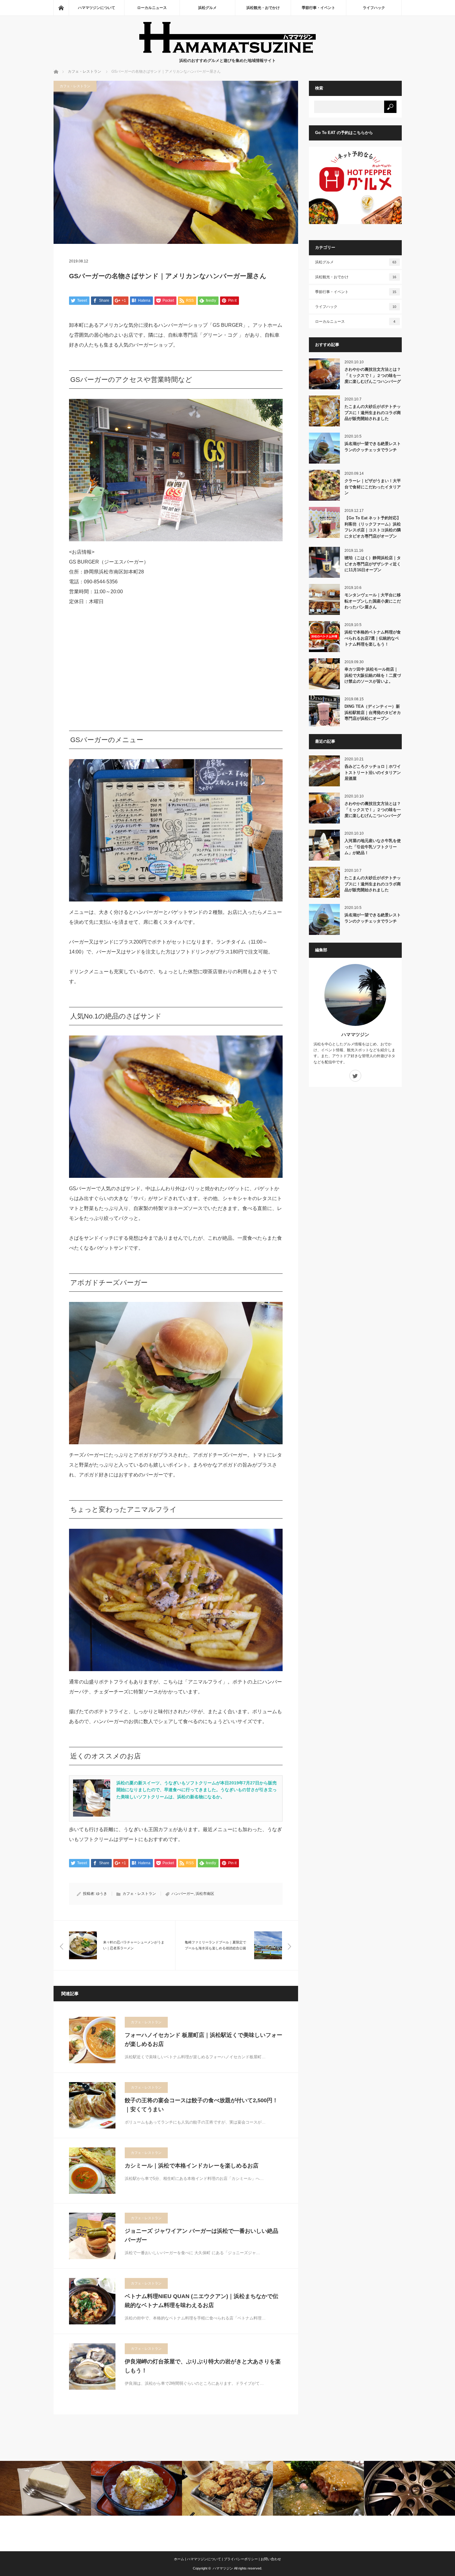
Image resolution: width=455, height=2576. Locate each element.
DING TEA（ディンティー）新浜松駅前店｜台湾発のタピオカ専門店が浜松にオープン (373, 712)
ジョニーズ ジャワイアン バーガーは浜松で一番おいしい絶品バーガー (201, 2235)
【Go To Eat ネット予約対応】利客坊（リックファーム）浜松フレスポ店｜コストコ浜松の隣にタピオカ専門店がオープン (373, 527)
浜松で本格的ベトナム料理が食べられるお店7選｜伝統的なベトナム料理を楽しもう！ (373, 638)
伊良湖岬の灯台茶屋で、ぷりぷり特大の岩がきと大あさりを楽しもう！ (203, 2366)
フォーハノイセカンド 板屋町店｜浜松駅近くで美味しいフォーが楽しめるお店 (204, 2040)
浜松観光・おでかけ (263, 8)
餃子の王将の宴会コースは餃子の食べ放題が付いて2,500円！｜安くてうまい (201, 2105)
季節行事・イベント (318, 8)
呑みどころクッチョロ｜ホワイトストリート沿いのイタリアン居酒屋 (373, 772)
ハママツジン (355, 1034)
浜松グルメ (207, 8)
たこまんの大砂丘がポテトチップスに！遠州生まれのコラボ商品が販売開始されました (373, 413)
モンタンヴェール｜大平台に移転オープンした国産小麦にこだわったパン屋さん (373, 601)
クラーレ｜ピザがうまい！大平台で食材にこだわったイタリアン (373, 487)
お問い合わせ (271, 2559)
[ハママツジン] (228, 51)
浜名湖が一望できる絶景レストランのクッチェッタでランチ (373, 447)
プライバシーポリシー (241, 2559)
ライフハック (374, 8)
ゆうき (102, 1894)
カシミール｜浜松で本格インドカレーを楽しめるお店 (192, 2166)
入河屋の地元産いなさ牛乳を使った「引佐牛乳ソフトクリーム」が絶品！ (373, 847)
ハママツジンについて (97, 8)
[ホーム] (61, 8)
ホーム (179, 2559)
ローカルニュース (152, 8)
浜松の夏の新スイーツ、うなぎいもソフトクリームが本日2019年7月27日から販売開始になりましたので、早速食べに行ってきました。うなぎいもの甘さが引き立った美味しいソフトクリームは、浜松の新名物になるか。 (197, 1790)
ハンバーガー (183, 1894)
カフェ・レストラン (75, 86)
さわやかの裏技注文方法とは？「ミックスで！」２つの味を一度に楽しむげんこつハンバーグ (373, 375)
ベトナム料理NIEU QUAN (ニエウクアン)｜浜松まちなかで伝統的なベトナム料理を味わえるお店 (201, 2301)
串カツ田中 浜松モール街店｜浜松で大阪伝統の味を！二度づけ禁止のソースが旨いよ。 (373, 675)
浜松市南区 (205, 1894)
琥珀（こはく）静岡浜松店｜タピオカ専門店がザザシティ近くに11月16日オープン (373, 564)
